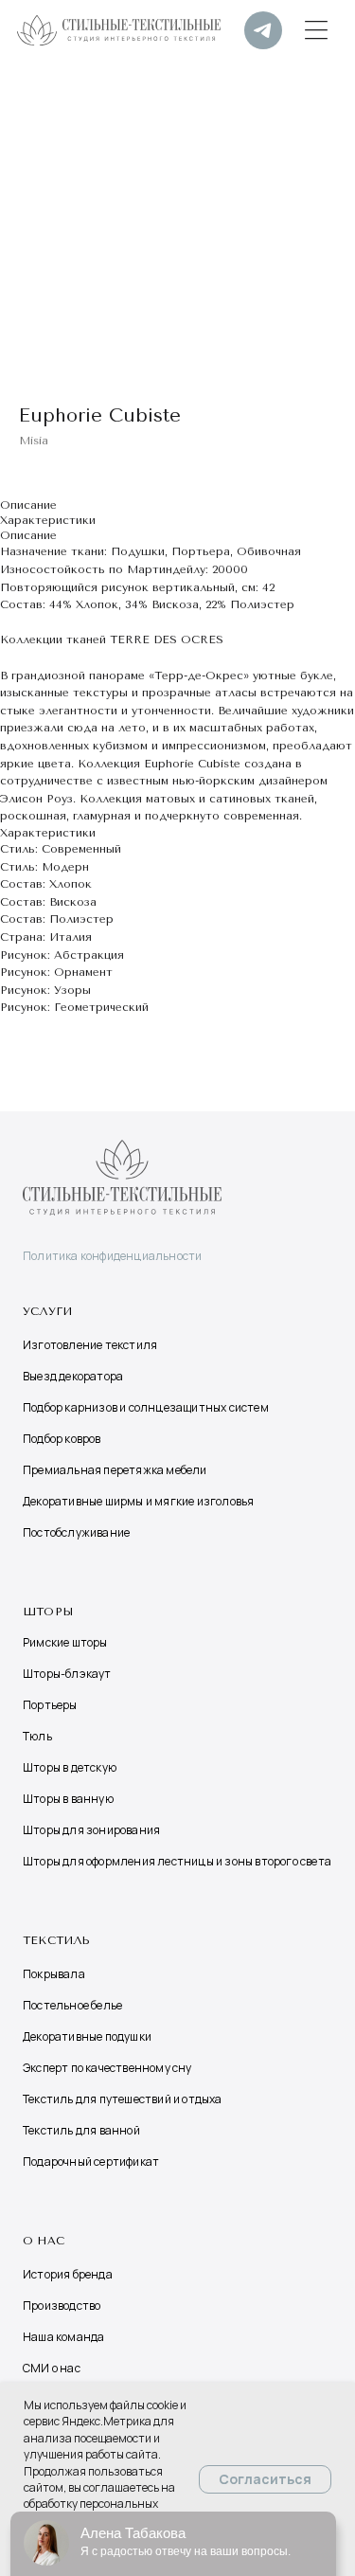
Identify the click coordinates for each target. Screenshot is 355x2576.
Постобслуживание (76, 1532)
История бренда (68, 2274)
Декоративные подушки (87, 2036)
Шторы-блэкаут (67, 1674)
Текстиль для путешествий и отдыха (123, 2099)
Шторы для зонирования (91, 1830)
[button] (316, 30)
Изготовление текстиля (90, 1345)
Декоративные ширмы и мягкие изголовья (138, 1501)
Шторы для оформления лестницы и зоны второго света (177, 1861)
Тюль (37, 1736)
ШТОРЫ (48, 1612)
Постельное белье (72, 2005)
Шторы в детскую (70, 1767)
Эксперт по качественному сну (107, 2068)
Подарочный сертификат (91, 2162)
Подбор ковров (62, 1439)
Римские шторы (65, 1642)
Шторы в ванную (68, 1799)
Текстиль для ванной (81, 2130)
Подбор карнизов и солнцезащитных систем (146, 1407)
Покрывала (54, 1974)
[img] (263, 30)
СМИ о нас (52, 2368)
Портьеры (50, 1705)
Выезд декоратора (73, 1376)
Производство (62, 2306)
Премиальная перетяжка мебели (115, 1470)
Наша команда (63, 2337)
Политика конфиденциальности (112, 1256)
